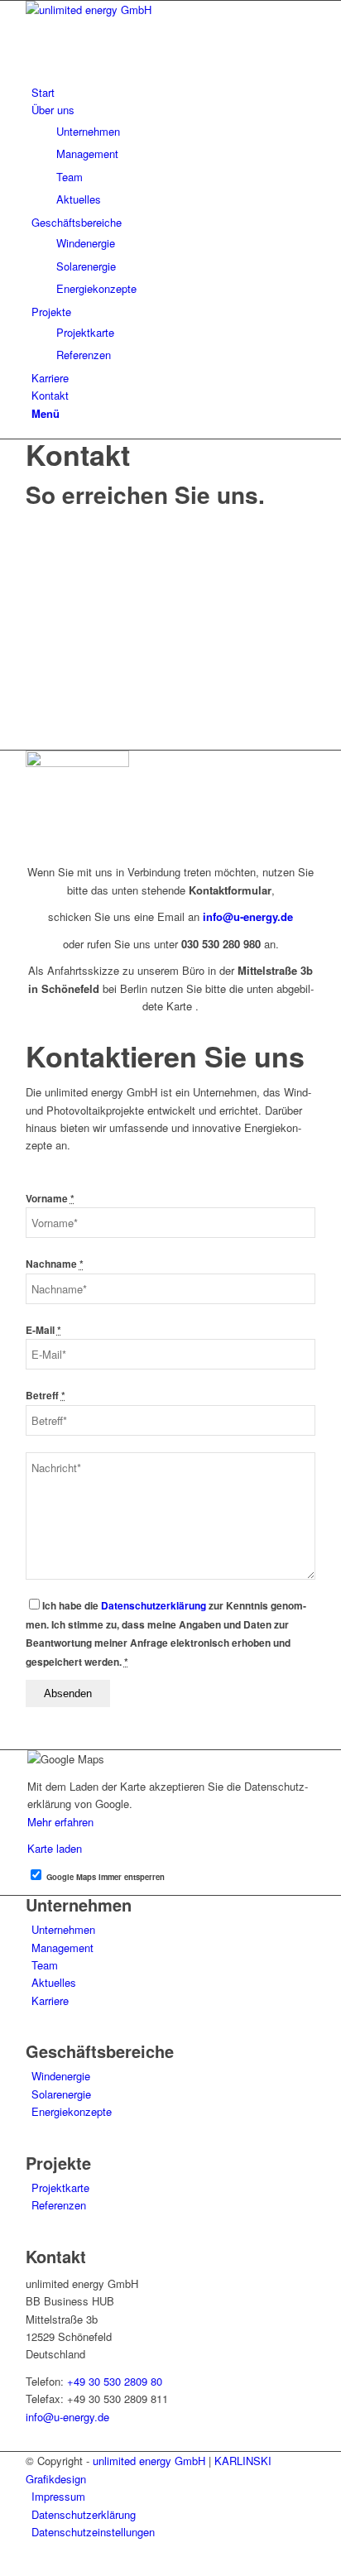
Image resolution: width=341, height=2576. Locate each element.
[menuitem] (173, 92)
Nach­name (55, 1264)
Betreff (46, 1396)
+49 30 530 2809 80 (115, 2381)
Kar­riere (50, 2000)
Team (45, 1965)
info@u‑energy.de (248, 916)
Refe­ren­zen (59, 2205)
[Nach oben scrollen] (4, 2566)
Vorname (50, 1199)
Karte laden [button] (55, 1848)
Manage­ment (62, 1948)
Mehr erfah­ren (60, 1822)
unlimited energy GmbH (149, 2461)
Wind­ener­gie (61, 2076)
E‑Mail (43, 1330)
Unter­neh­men (63, 1929)
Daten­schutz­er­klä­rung (154, 1606)
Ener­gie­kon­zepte (72, 2111)
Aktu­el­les (54, 1982)
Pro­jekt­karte (60, 2187)
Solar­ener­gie (61, 2094)
